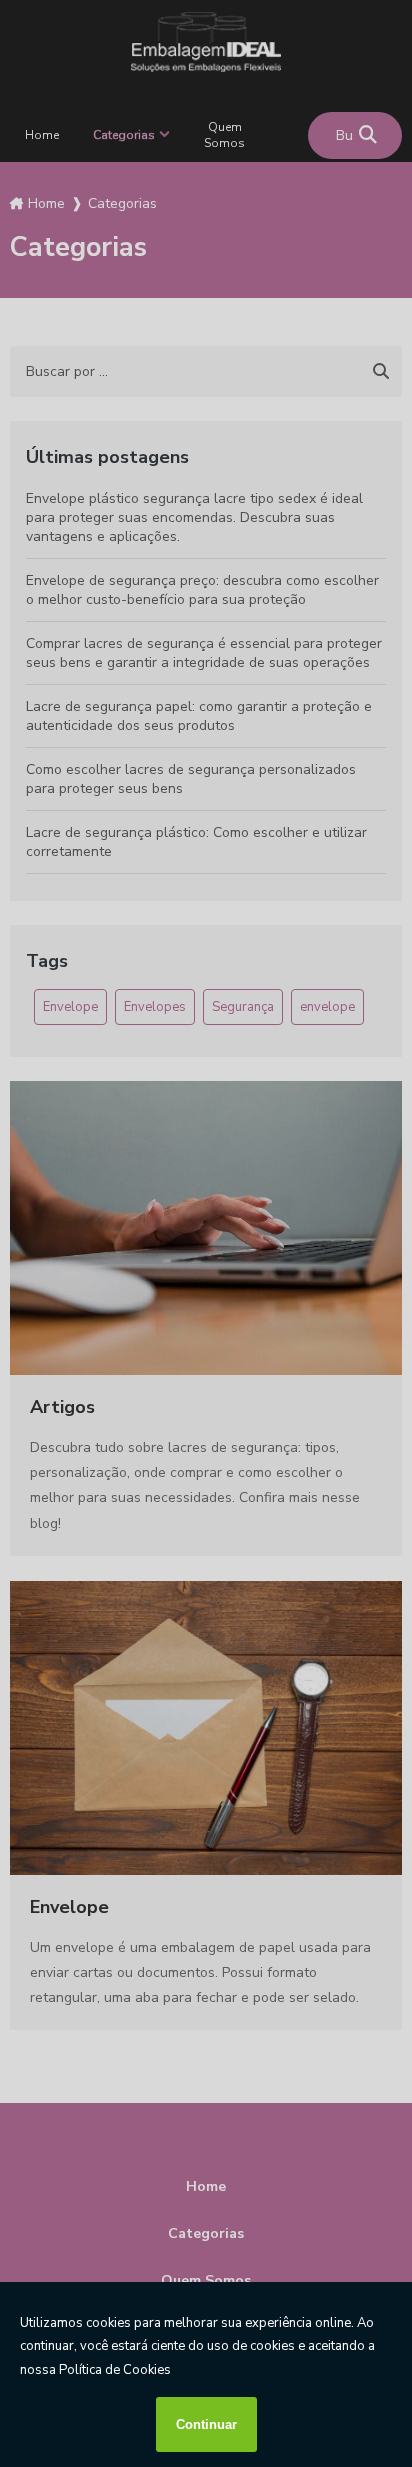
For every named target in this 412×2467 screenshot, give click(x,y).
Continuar (206, 2424)
